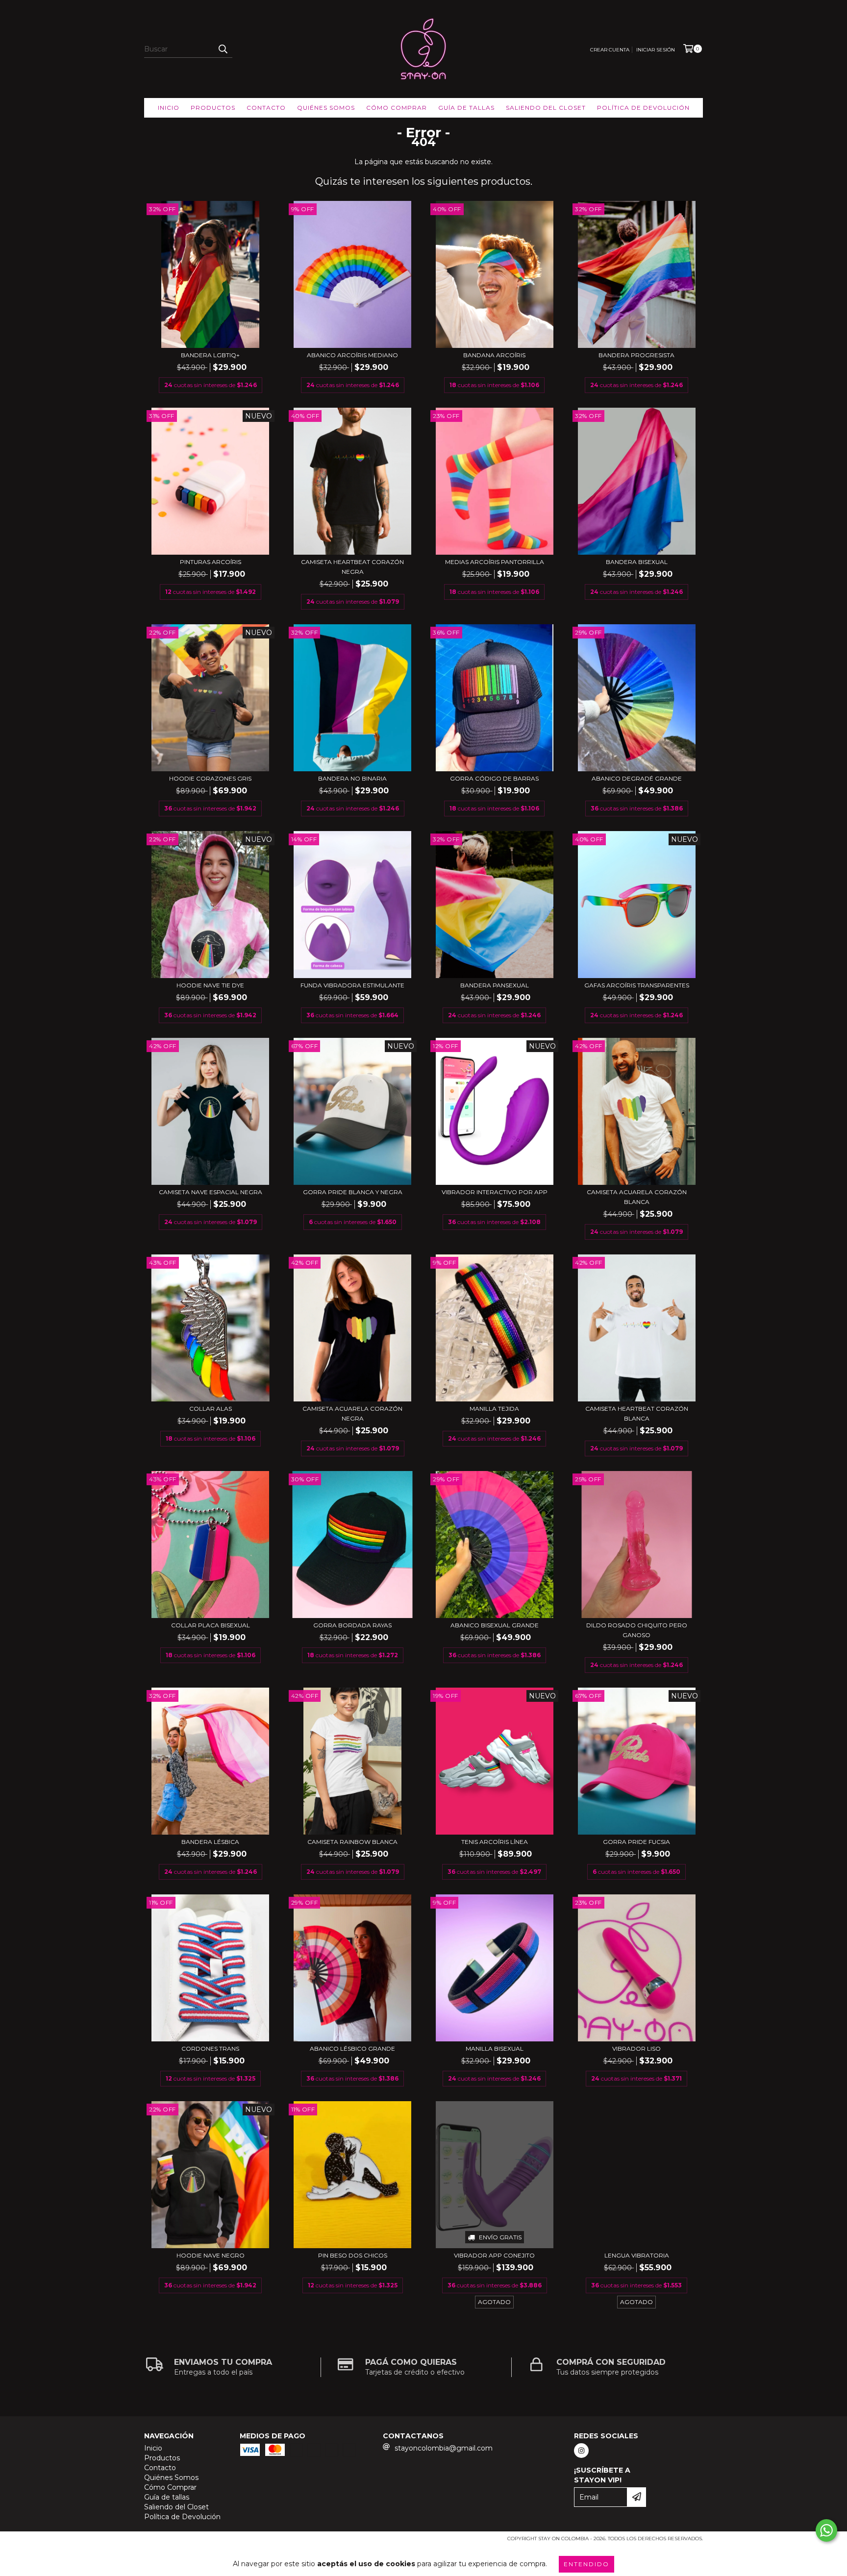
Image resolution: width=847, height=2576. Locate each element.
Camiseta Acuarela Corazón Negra (352, 1413)
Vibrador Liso (636, 2049)
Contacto (266, 108)
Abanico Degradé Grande (637, 778)
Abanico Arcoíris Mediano (352, 355)
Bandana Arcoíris (494, 355)
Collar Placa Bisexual (211, 1625)
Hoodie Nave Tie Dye (210, 985)
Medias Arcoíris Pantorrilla (495, 562)
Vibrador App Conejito (494, 2255)
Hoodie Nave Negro (211, 2255)
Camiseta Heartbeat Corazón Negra (352, 567)
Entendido (586, 2564)
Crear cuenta (610, 50)
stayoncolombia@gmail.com (444, 2448)
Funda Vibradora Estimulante (352, 985)
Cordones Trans (210, 2049)
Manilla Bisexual (495, 2049)
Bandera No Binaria (352, 778)
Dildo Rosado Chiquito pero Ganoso (637, 1630)
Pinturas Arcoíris (211, 562)
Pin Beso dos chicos (353, 2255)
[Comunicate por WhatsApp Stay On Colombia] (826, 2530)
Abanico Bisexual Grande (495, 1625)
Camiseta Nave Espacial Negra (211, 1192)
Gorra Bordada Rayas (352, 1625)
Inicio (169, 108)
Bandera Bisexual (637, 562)
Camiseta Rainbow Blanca (352, 1842)
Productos (213, 108)
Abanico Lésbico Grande (352, 2049)
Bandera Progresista (636, 355)
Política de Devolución (643, 108)
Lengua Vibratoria (637, 2255)
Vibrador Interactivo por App (495, 1192)
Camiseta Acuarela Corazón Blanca (637, 1197)
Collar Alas (211, 1409)
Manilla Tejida (494, 1409)
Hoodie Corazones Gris (210, 778)
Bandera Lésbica (210, 1842)
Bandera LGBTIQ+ (210, 355)
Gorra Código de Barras (494, 778)
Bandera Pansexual (495, 985)
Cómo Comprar (397, 108)
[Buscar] (223, 49)
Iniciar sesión (656, 50)
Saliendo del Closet (546, 108)
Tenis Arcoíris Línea (495, 1842)
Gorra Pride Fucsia (636, 1842)
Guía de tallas (466, 108)
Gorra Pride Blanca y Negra (353, 1192)
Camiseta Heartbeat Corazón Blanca (637, 1413)
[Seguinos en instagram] (581, 2451)
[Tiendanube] (187, 2541)
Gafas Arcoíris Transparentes (637, 985)
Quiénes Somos (326, 108)
